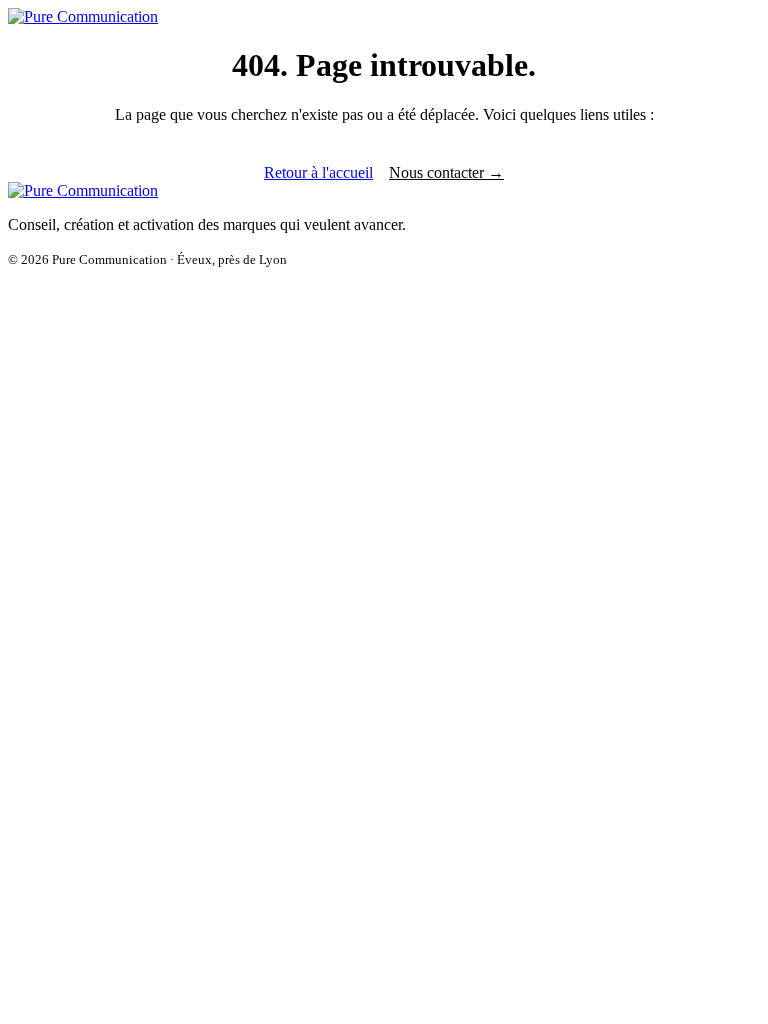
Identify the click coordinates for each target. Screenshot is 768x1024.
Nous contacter (446, 172)
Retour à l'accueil (318, 172)
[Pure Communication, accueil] (83, 16)
